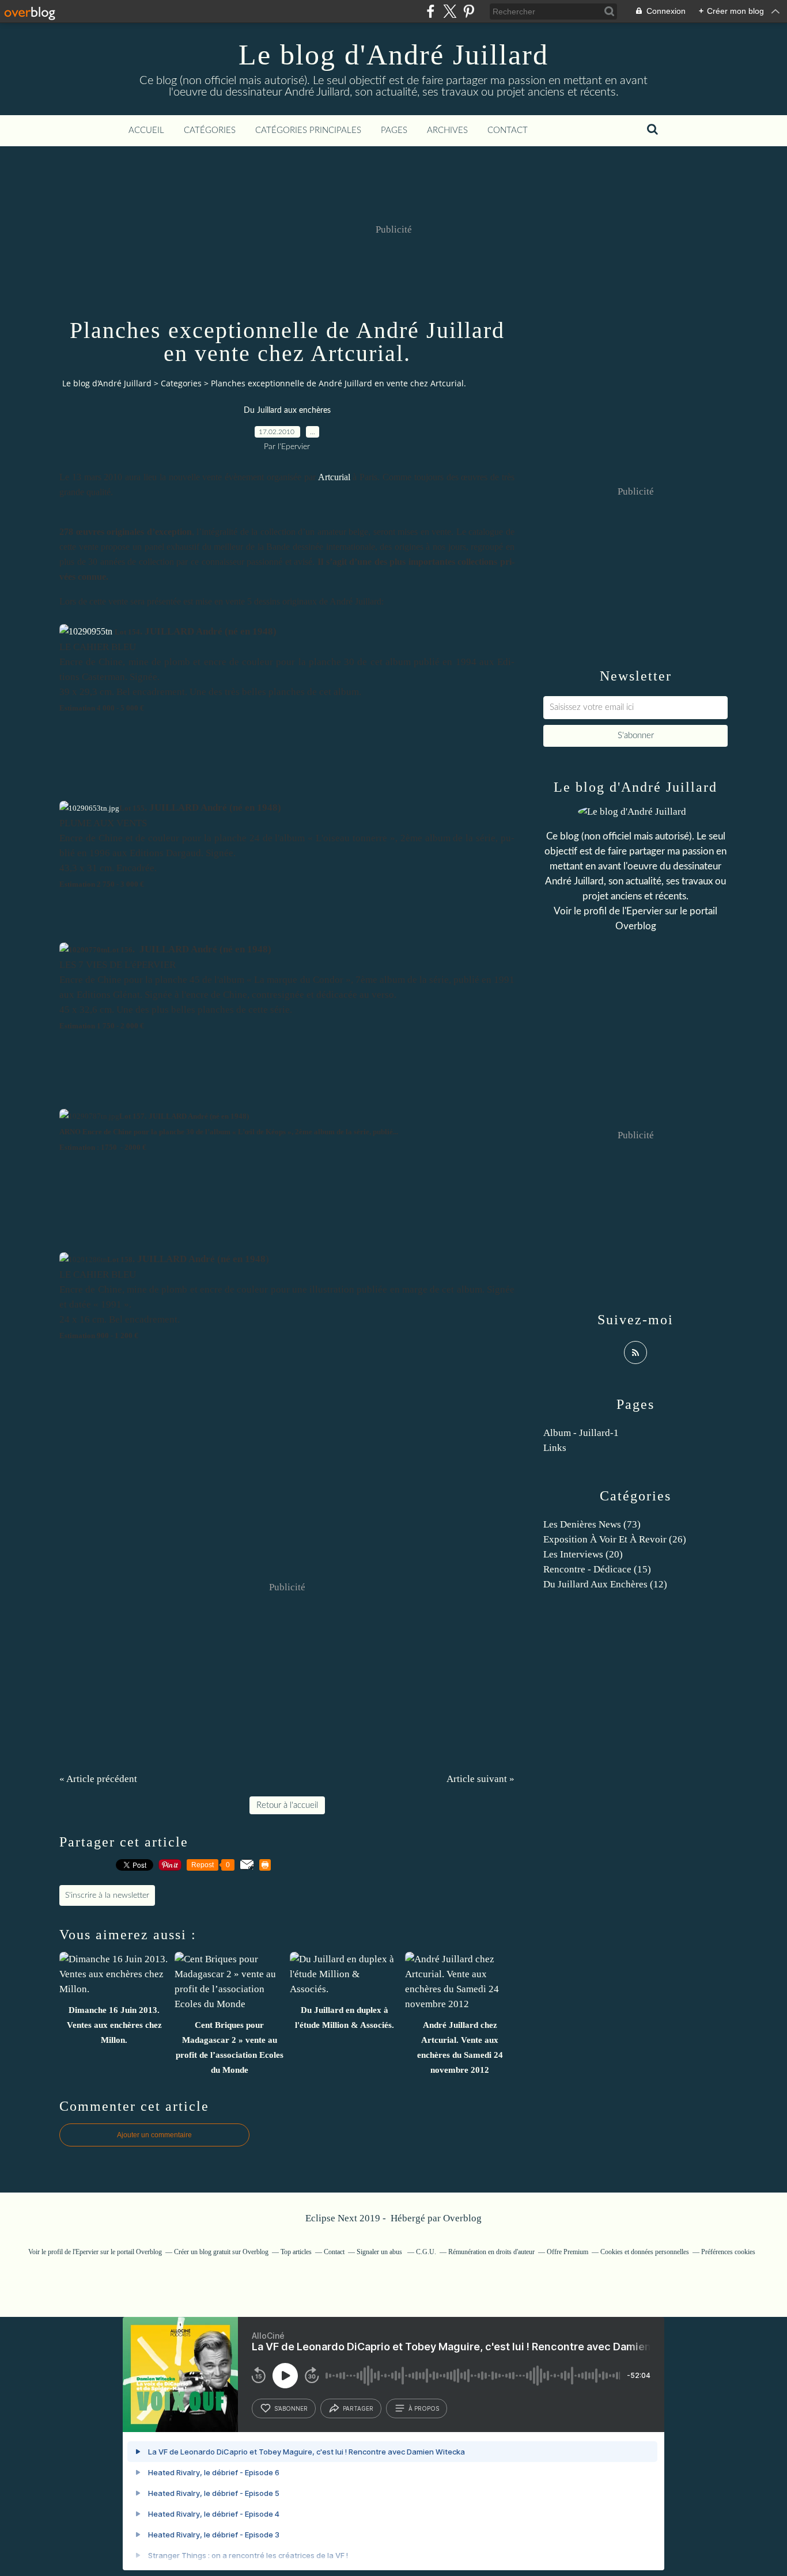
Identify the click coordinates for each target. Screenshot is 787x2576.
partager (358, 2408)
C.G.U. (426, 2252)
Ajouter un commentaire (154, 2135)
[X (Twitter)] (450, 11)
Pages (394, 130)
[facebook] (431, 11)
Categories (181, 383)
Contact (508, 130)
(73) (592, 1524)
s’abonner (291, 2408)
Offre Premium (567, 2252)
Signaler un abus (380, 2252)
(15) (597, 1569)
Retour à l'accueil (287, 1805)
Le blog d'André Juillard (393, 55)
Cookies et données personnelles (645, 2252)
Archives (447, 130)
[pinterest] (469, 11)
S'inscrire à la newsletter (107, 1895)
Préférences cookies (728, 2252)
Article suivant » (480, 1779)
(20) (583, 1554)
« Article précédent (98, 1779)
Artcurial (334, 477)
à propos (424, 2408)
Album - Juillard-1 (581, 1433)
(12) (605, 1584)
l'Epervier (642, 911)
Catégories (210, 130)
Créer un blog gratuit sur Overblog (221, 2252)
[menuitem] (146, 131)
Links (555, 1448)
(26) (615, 1539)
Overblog (462, 2218)
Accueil (146, 130)
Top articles (296, 2252)
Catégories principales (308, 130)
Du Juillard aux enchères (287, 411)
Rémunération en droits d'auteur (491, 2252)
